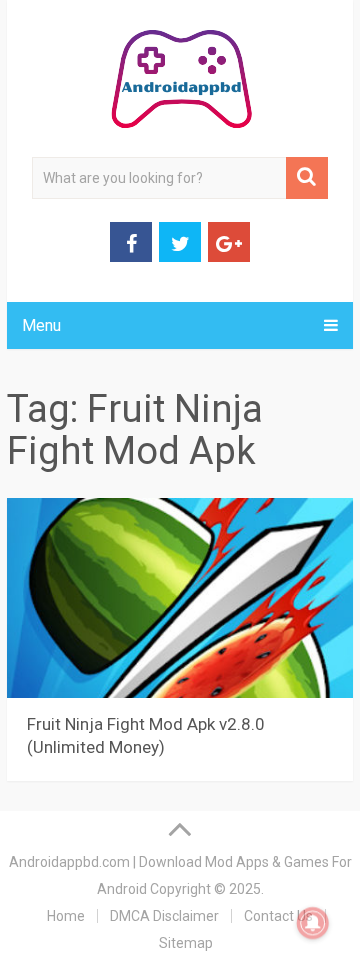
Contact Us (278, 916)
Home (66, 916)
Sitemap (186, 943)
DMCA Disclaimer (164, 916)
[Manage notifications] (313, 923)
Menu (41, 325)
